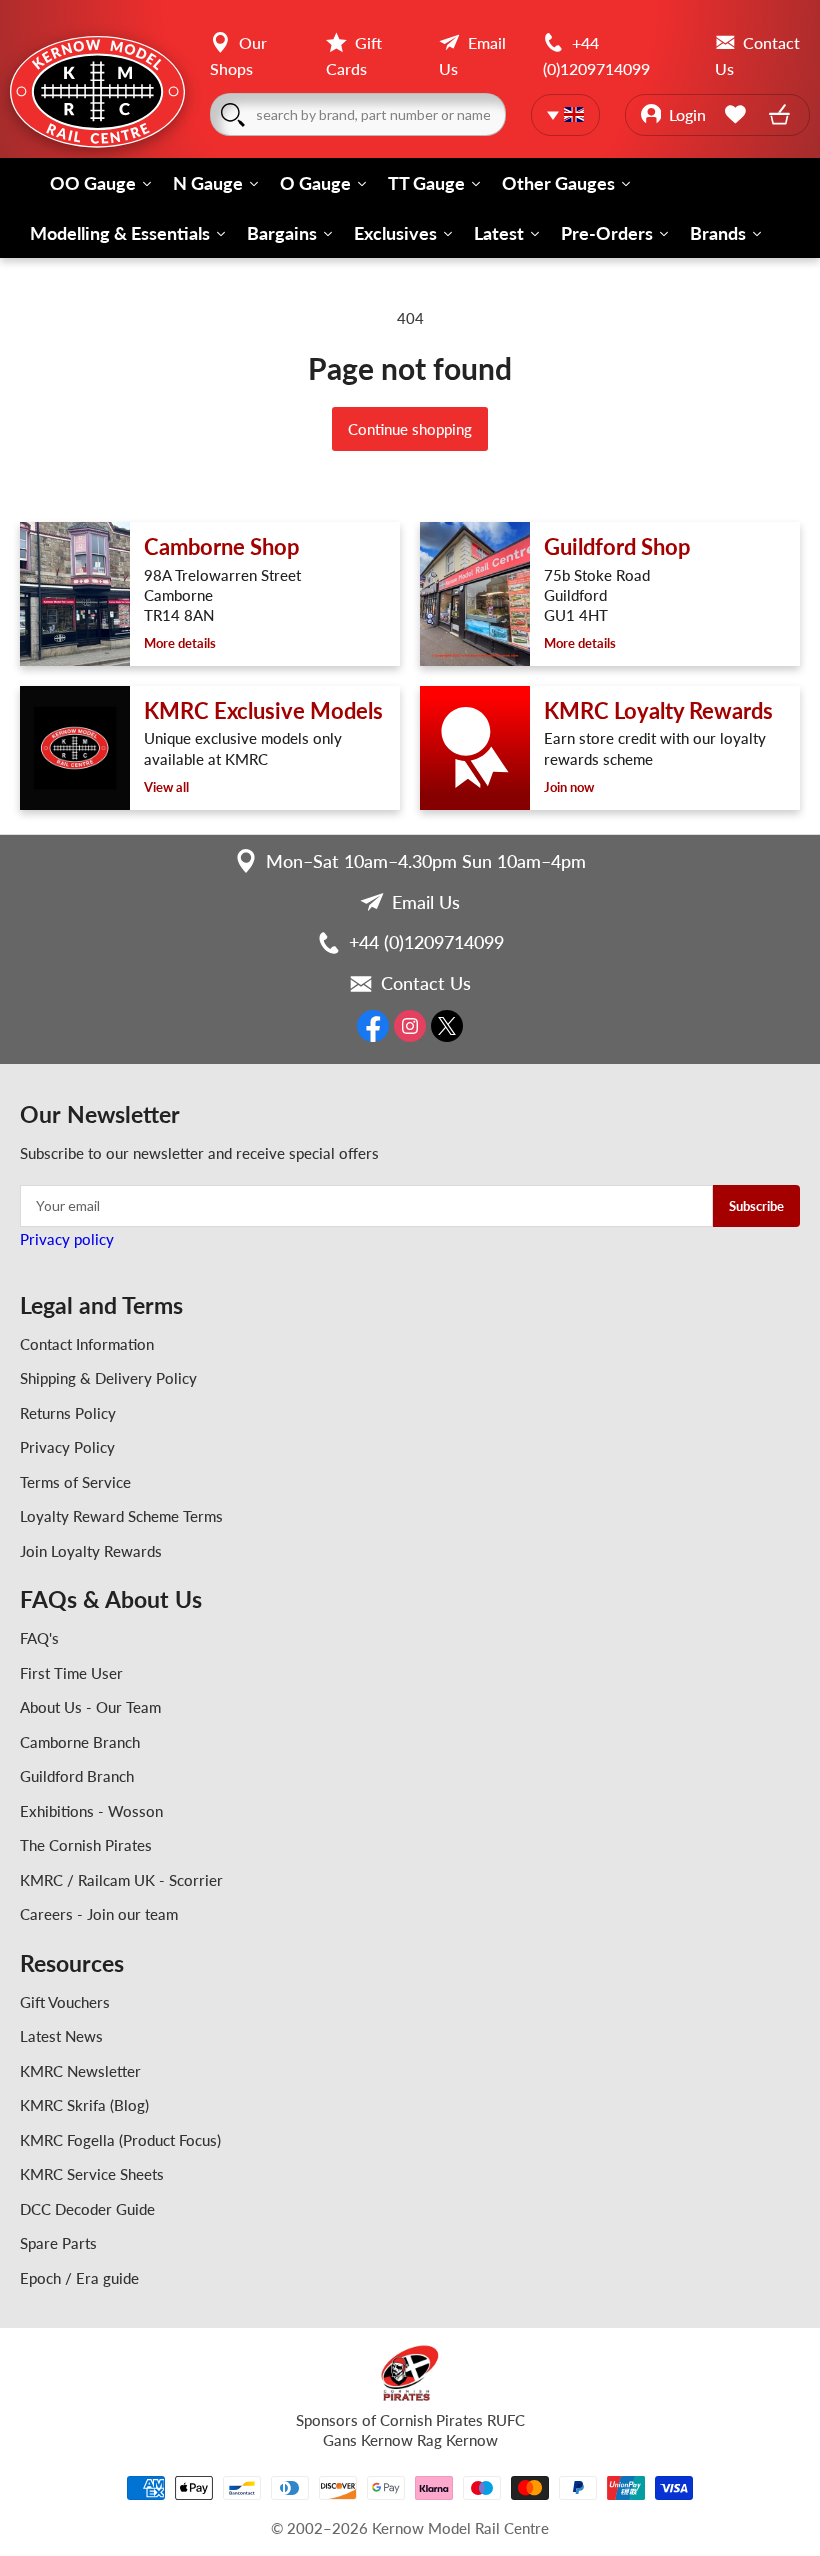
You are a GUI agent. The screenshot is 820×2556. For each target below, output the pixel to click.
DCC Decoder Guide (87, 2209)
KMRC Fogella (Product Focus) (120, 2140)
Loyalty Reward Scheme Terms (121, 1516)
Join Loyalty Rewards (91, 1551)
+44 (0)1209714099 (426, 942)
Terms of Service (75, 1482)
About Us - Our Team (90, 1707)
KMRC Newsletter (80, 2071)
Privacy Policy (67, 1447)
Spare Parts (58, 2243)
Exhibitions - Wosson (91, 1811)
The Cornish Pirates (86, 1845)
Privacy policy (67, 1239)
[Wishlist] (739, 114)
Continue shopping (410, 429)
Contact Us (426, 983)
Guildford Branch (77, 1776)
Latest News (61, 2036)
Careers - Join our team (99, 1914)
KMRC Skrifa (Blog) (84, 2105)
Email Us (426, 902)
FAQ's (39, 1638)
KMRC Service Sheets (92, 2174)
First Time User (71, 1673)
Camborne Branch (80, 1742)
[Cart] (781, 114)
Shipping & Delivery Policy (108, 1378)
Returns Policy (68, 1413)
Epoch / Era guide (79, 2278)
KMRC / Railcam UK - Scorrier (121, 1880)
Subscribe (756, 1206)
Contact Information (87, 1344)
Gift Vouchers (65, 2002)
